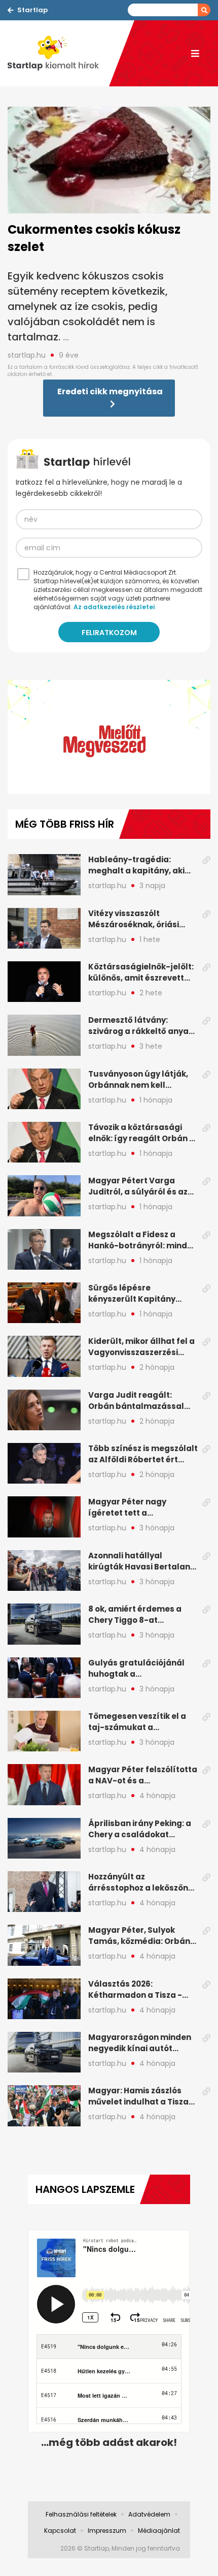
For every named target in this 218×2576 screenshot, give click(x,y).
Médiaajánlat (159, 2531)
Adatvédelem (149, 2514)
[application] (109, 737)
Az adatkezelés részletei (114, 607)
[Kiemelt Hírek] (58, 53)
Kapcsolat (60, 2531)
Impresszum (107, 2531)
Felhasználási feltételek (81, 2514)
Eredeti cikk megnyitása (110, 391)
